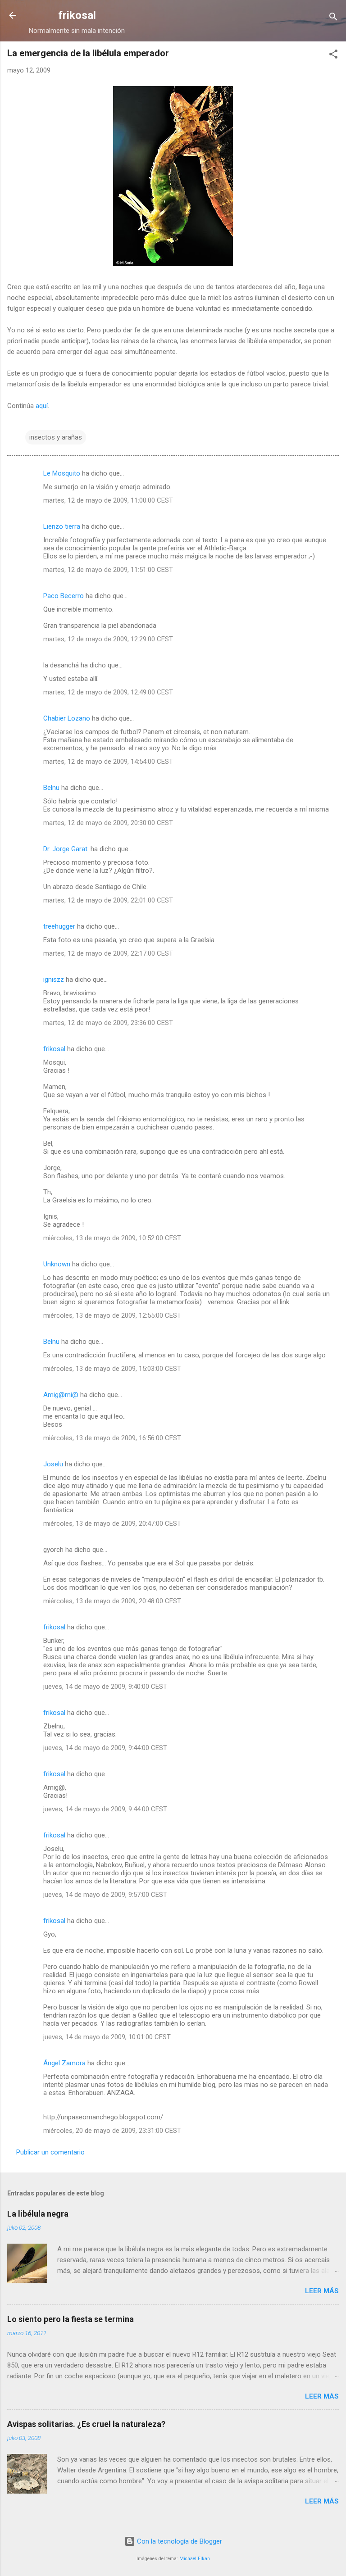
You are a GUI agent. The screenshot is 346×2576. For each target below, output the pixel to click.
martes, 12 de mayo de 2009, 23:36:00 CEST (108, 1023)
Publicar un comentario (50, 2152)
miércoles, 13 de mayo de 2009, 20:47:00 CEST (112, 1524)
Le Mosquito (62, 473)
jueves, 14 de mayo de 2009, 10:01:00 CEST (107, 2037)
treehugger (59, 926)
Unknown (57, 1264)
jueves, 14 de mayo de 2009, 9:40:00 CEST (105, 1687)
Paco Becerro (64, 596)
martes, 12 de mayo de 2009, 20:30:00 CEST (108, 823)
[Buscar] (333, 18)
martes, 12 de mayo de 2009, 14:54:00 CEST (108, 762)
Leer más (322, 2291)
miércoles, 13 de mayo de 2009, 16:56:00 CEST (112, 1438)
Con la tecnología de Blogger (179, 2541)
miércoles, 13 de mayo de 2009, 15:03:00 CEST (112, 1369)
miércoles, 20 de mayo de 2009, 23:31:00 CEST (112, 2131)
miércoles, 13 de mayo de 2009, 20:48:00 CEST (112, 1601)
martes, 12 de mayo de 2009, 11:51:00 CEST (108, 570)
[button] (333, 56)
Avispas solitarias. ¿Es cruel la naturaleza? (86, 2424)
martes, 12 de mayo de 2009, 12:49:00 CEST (108, 692)
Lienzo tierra (62, 526)
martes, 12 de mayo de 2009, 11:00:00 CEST (108, 500)
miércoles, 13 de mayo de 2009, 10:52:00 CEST (112, 1238)
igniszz (54, 980)
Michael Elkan (195, 2559)
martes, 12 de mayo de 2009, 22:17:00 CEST (108, 953)
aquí (42, 406)
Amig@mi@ (61, 1395)
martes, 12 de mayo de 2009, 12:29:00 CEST (108, 639)
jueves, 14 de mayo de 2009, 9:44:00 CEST (105, 1748)
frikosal (77, 15)
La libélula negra (38, 2214)
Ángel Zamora (64, 2063)
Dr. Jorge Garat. (66, 849)
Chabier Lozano (67, 718)
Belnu (51, 788)
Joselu (53, 1464)
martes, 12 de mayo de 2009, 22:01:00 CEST (108, 900)
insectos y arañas (56, 437)
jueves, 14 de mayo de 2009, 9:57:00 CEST (105, 1895)
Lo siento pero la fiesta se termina (71, 2319)
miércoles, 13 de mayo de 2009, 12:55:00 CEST (112, 1315)
